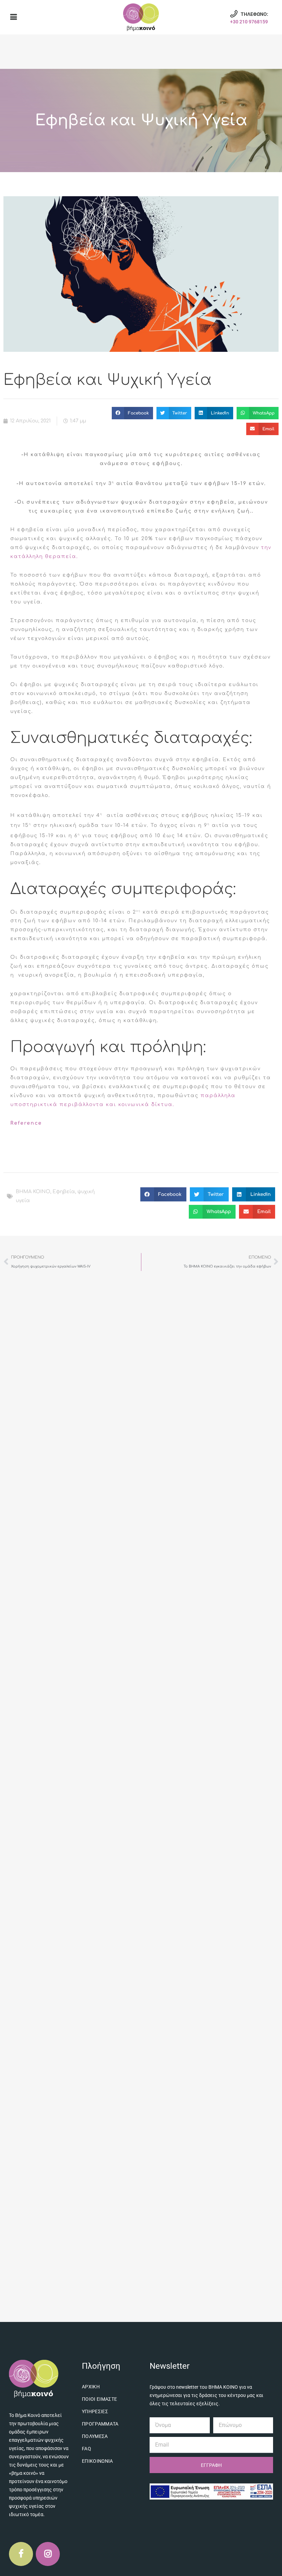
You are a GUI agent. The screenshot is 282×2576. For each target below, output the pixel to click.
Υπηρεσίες (95, 2411)
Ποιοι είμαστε (100, 2399)
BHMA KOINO (33, 1192)
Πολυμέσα (95, 2436)
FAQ (86, 2449)
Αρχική (91, 2387)
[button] (132, 413)
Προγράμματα (100, 2424)
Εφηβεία (64, 1192)
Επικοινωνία (97, 2461)
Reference (26, 1123)
